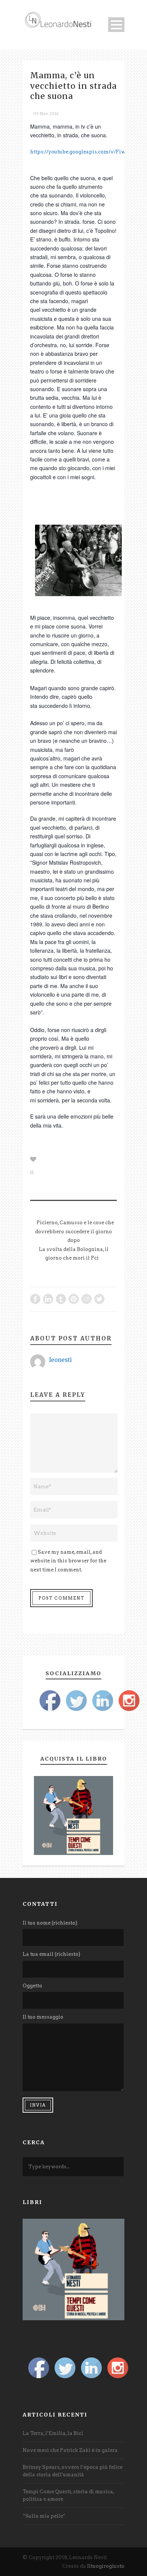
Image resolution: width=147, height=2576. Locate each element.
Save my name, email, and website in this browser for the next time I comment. (68, 1561)
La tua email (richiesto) (51, 1954)
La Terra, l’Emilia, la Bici (53, 2433)
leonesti (60, 1360)
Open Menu (116, 25)
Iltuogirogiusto (106, 2566)
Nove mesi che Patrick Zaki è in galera (70, 2450)
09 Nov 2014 (46, 114)
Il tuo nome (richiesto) (50, 1923)
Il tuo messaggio (43, 2017)
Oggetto (32, 1986)
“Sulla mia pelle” (44, 2516)
